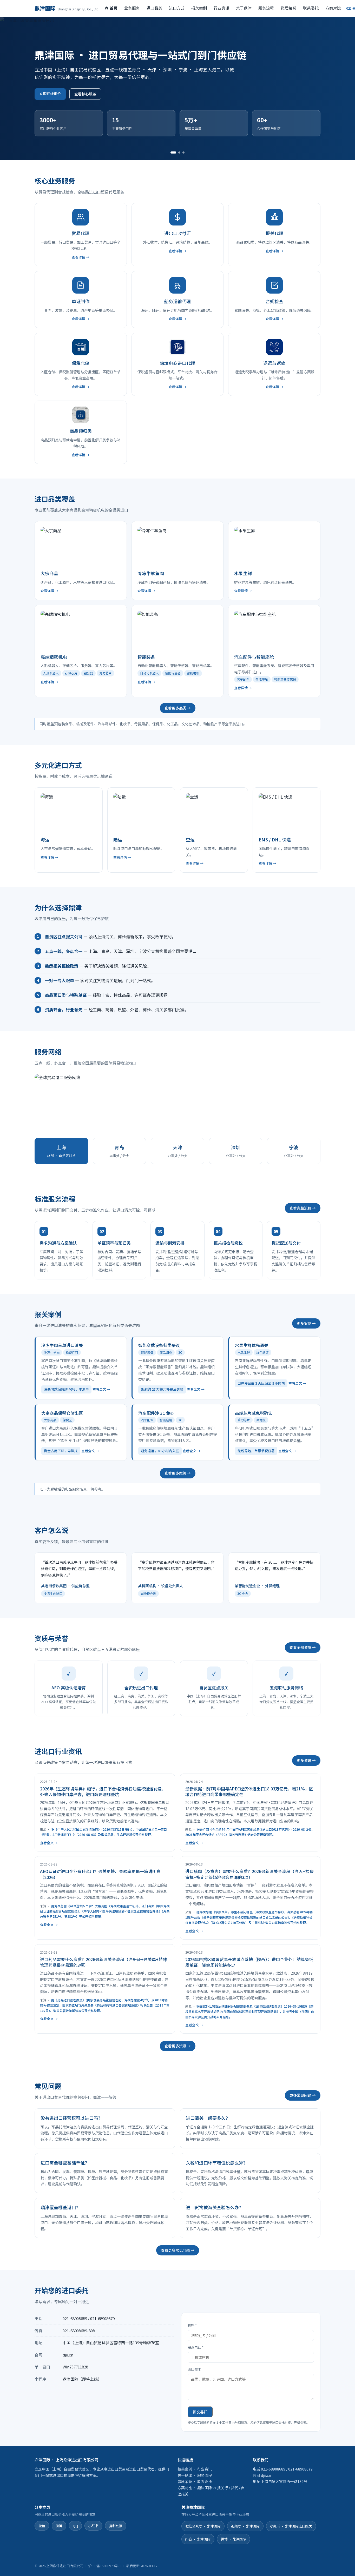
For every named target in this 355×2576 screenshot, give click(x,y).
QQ (75, 2526)
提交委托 (200, 2412)
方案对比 (333, 8)
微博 (59, 2526)
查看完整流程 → (303, 1208)
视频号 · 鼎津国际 (245, 2526)
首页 (114, 8)
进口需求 (194, 2369)
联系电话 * (196, 2347)
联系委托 (311, 8)
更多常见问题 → (303, 2095)
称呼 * (192, 2325)
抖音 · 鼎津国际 (198, 2539)
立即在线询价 (50, 94)
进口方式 (177, 8)
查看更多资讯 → (178, 2046)
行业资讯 (221, 8)
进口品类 (154, 8)
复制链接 (116, 2526)
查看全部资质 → (303, 1647)
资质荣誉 (288, 8)
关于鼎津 (244, 8)
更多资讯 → (306, 1760)
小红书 (93, 2526)
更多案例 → (306, 1323)
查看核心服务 (85, 94)
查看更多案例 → (178, 1473)
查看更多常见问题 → (178, 2250)
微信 (42, 2526)
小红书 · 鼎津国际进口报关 (291, 2526)
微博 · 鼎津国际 (234, 2539)
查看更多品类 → (178, 708)
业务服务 (132, 8)
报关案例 (199, 8)
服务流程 (266, 8)
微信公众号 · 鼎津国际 (203, 2526)
